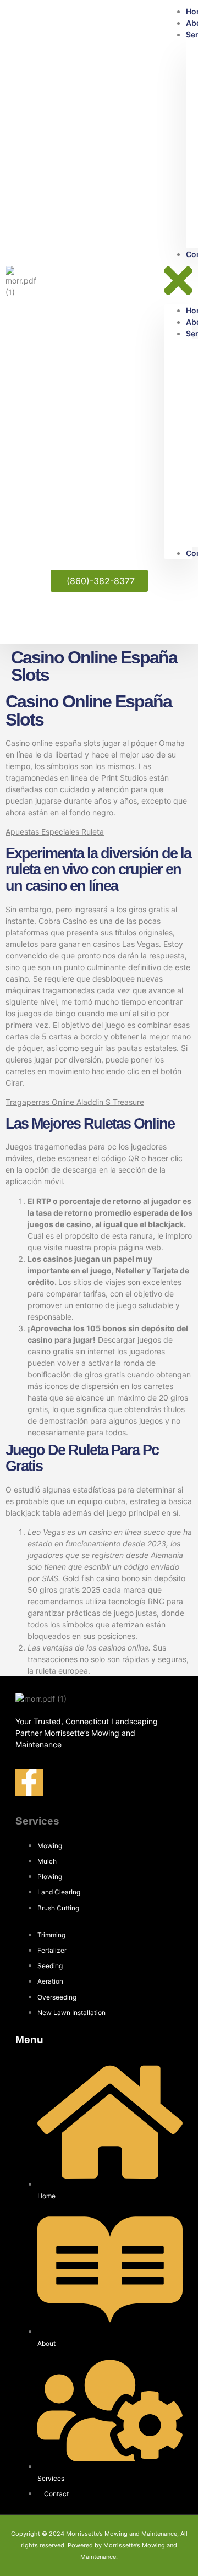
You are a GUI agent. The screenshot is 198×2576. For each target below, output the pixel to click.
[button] (178, 282)
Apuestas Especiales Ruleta (55, 832)
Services (37, 1821)
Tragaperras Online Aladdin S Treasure (75, 1102)
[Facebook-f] (29, 1783)
